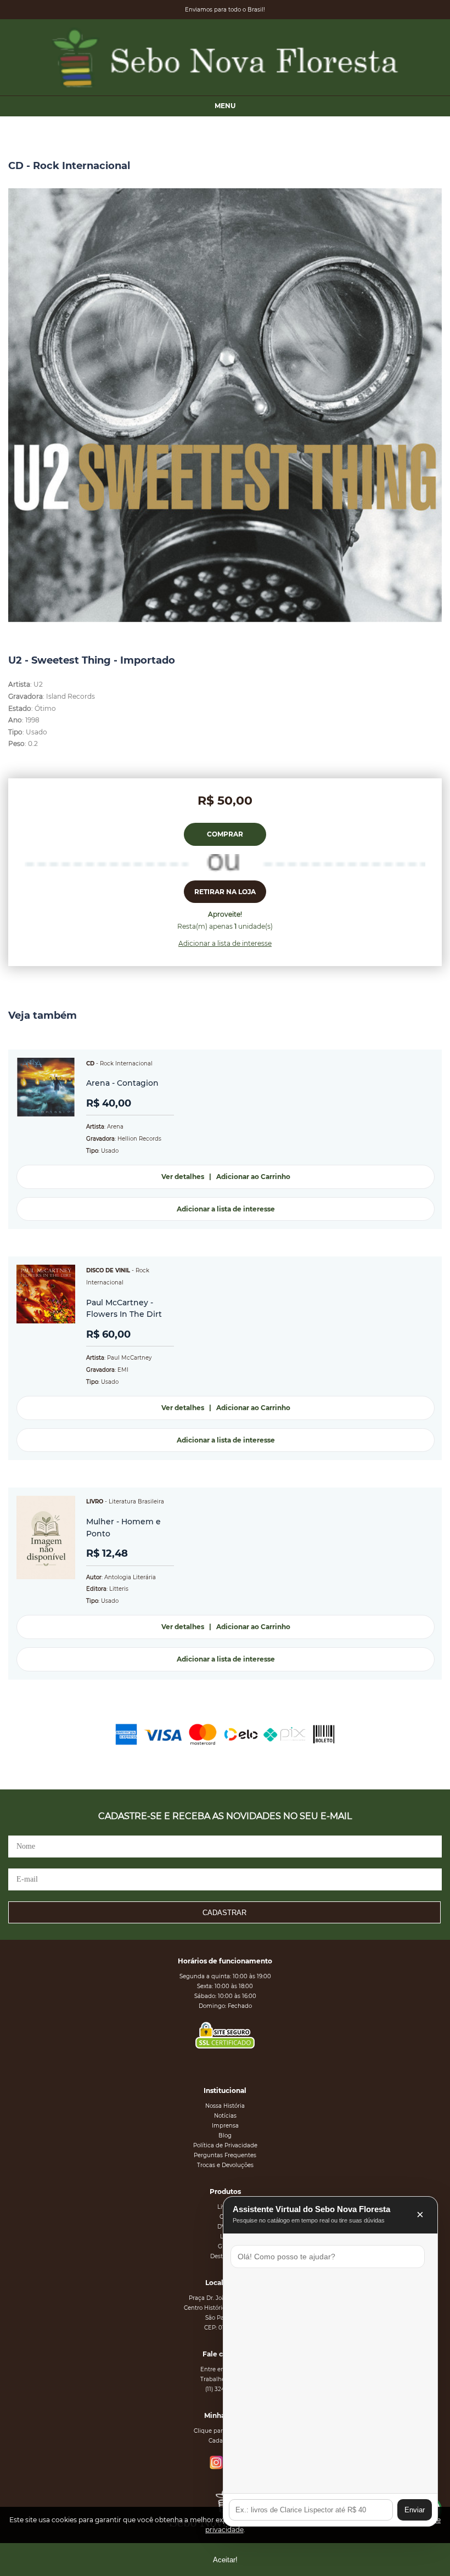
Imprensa (225, 2126)
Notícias (225, 2116)
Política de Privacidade (225, 2145)
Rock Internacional (126, 1063)
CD (90, 1063)
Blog (225, 2136)
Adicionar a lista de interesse (225, 943)
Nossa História (225, 2106)
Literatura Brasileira (136, 1502)
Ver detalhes (183, 1177)
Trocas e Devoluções (225, 2165)
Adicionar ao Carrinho (253, 1177)
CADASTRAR (224, 1913)
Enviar (415, 2510)
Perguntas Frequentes (225, 2155)
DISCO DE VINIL (108, 1270)
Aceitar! (225, 2560)
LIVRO (95, 1502)
